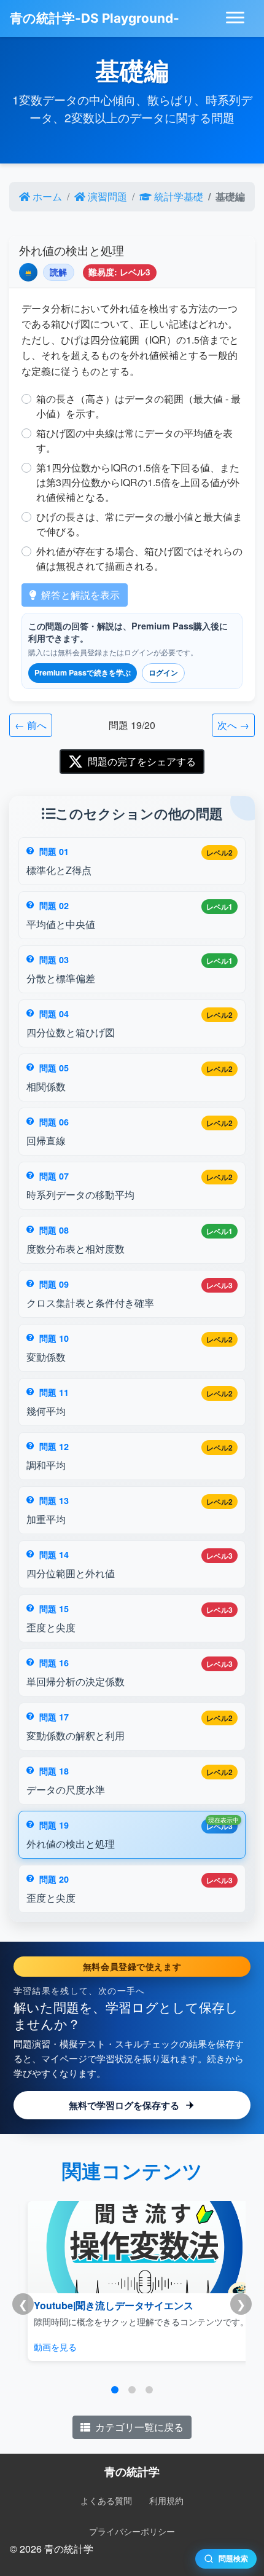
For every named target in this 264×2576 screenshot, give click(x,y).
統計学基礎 (179, 196)
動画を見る (55, 2346)
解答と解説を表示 (80, 595)
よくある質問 (106, 2500)
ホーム (47, 196)
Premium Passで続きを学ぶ (83, 672)
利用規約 (166, 2500)
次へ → (233, 725)
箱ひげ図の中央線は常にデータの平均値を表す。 (134, 440)
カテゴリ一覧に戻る (139, 2427)
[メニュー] (235, 18)
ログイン (163, 672)
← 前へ (31, 725)
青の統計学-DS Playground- (95, 18)
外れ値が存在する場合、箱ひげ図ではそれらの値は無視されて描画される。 (139, 558)
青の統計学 (132, 2471)
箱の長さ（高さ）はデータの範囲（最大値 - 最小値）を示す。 (138, 406)
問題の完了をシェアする (142, 761)
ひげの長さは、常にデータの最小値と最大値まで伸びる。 (139, 524)
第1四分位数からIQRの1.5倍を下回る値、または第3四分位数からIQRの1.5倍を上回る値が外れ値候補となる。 (138, 482)
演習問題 (107, 196)
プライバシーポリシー (132, 2531)
